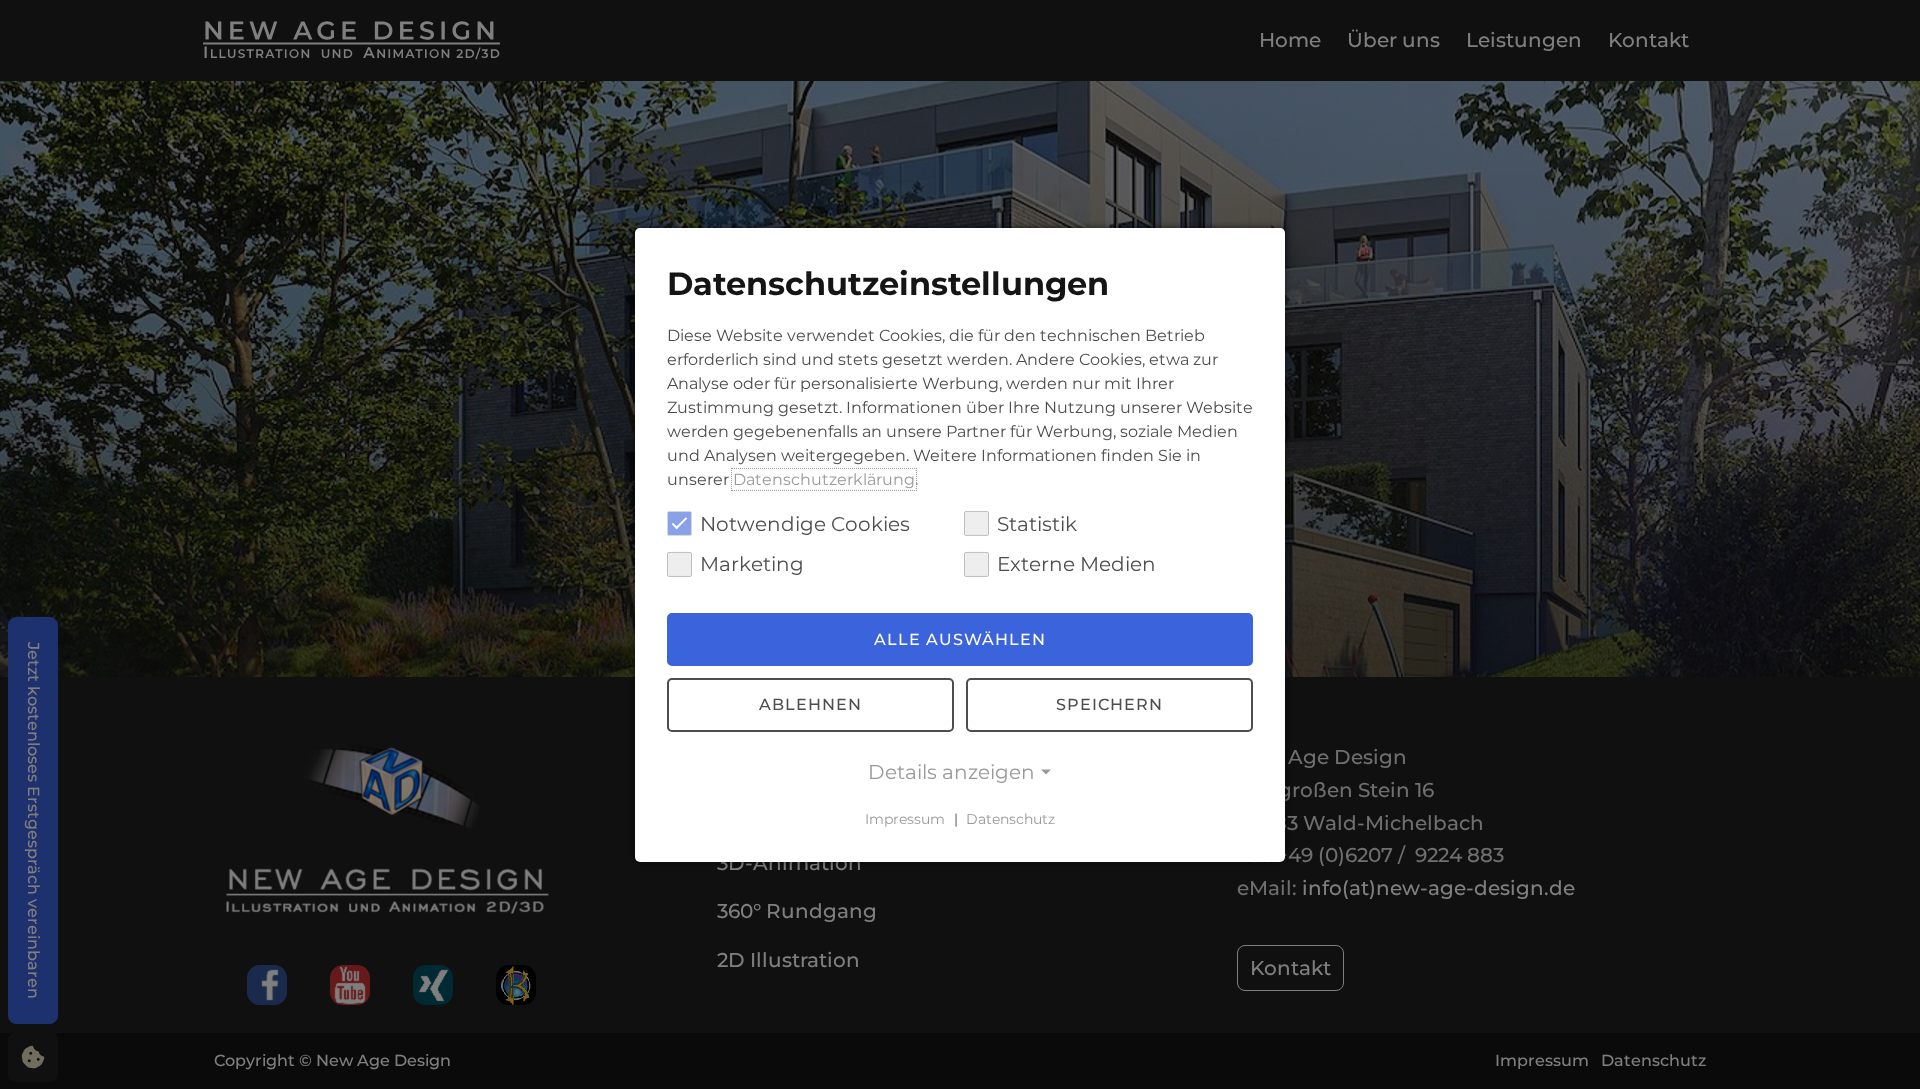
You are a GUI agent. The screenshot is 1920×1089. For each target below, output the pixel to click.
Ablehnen (810, 704)
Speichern (1109, 704)
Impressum (905, 819)
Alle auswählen (960, 639)
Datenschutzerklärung (824, 478)
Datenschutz (1010, 819)
